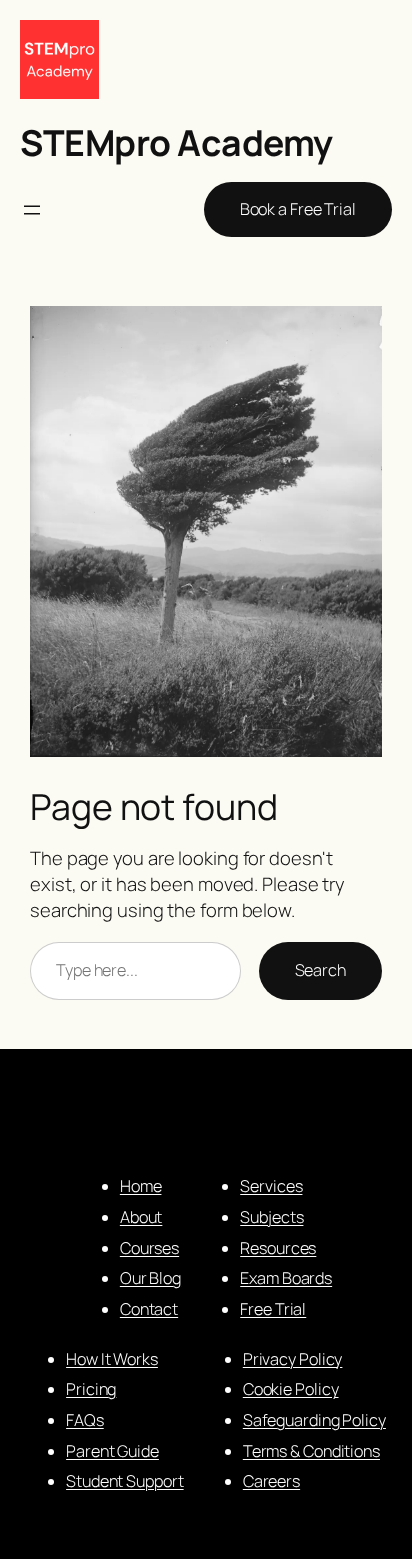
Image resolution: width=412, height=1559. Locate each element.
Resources (278, 1248)
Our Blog (150, 1278)
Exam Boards (286, 1278)
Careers (271, 1481)
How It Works (112, 1359)
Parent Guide (112, 1451)
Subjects (271, 1217)
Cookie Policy (291, 1389)
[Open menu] (32, 210)
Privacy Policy (293, 1359)
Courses (149, 1248)
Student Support (125, 1481)
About (141, 1217)
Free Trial (273, 1309)
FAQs (85, 1420)
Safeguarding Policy (314, 1420)
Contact (149, 1309)
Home (141, 1186)
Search (320, 970)
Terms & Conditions (311, 1451)
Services (271, 1186)
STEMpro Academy (176, 142)
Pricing (91, 1389)
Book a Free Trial (298, 209)
